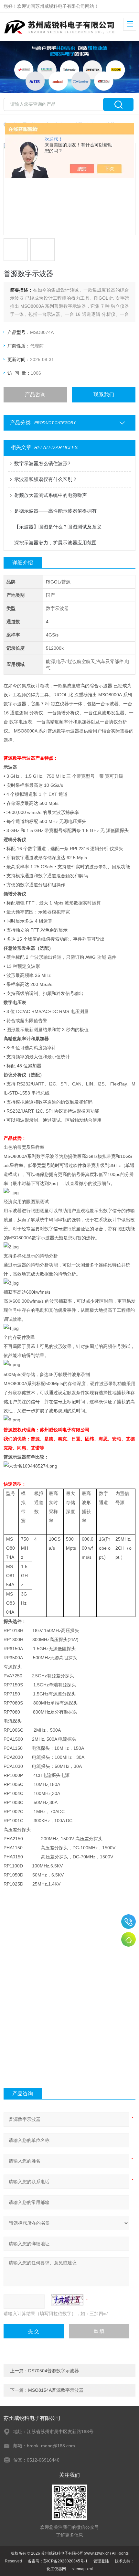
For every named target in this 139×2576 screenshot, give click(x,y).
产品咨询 (35, 395)
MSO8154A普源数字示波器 (56, 2390)
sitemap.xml (82, 2569)
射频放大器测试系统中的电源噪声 (51, 495)
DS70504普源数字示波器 (53, 2371)
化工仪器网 (56, 2569)
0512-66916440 (128, 1922)
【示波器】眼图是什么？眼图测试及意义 (58, 527)
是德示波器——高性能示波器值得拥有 (55, 511)
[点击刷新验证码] (67, 2300)
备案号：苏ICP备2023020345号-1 (58, 2561)
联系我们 (104, 395)
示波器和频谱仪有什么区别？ (46, 479)
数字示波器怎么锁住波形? (42, 463)
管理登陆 (101, 2561)
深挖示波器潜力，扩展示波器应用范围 (55, 543)
